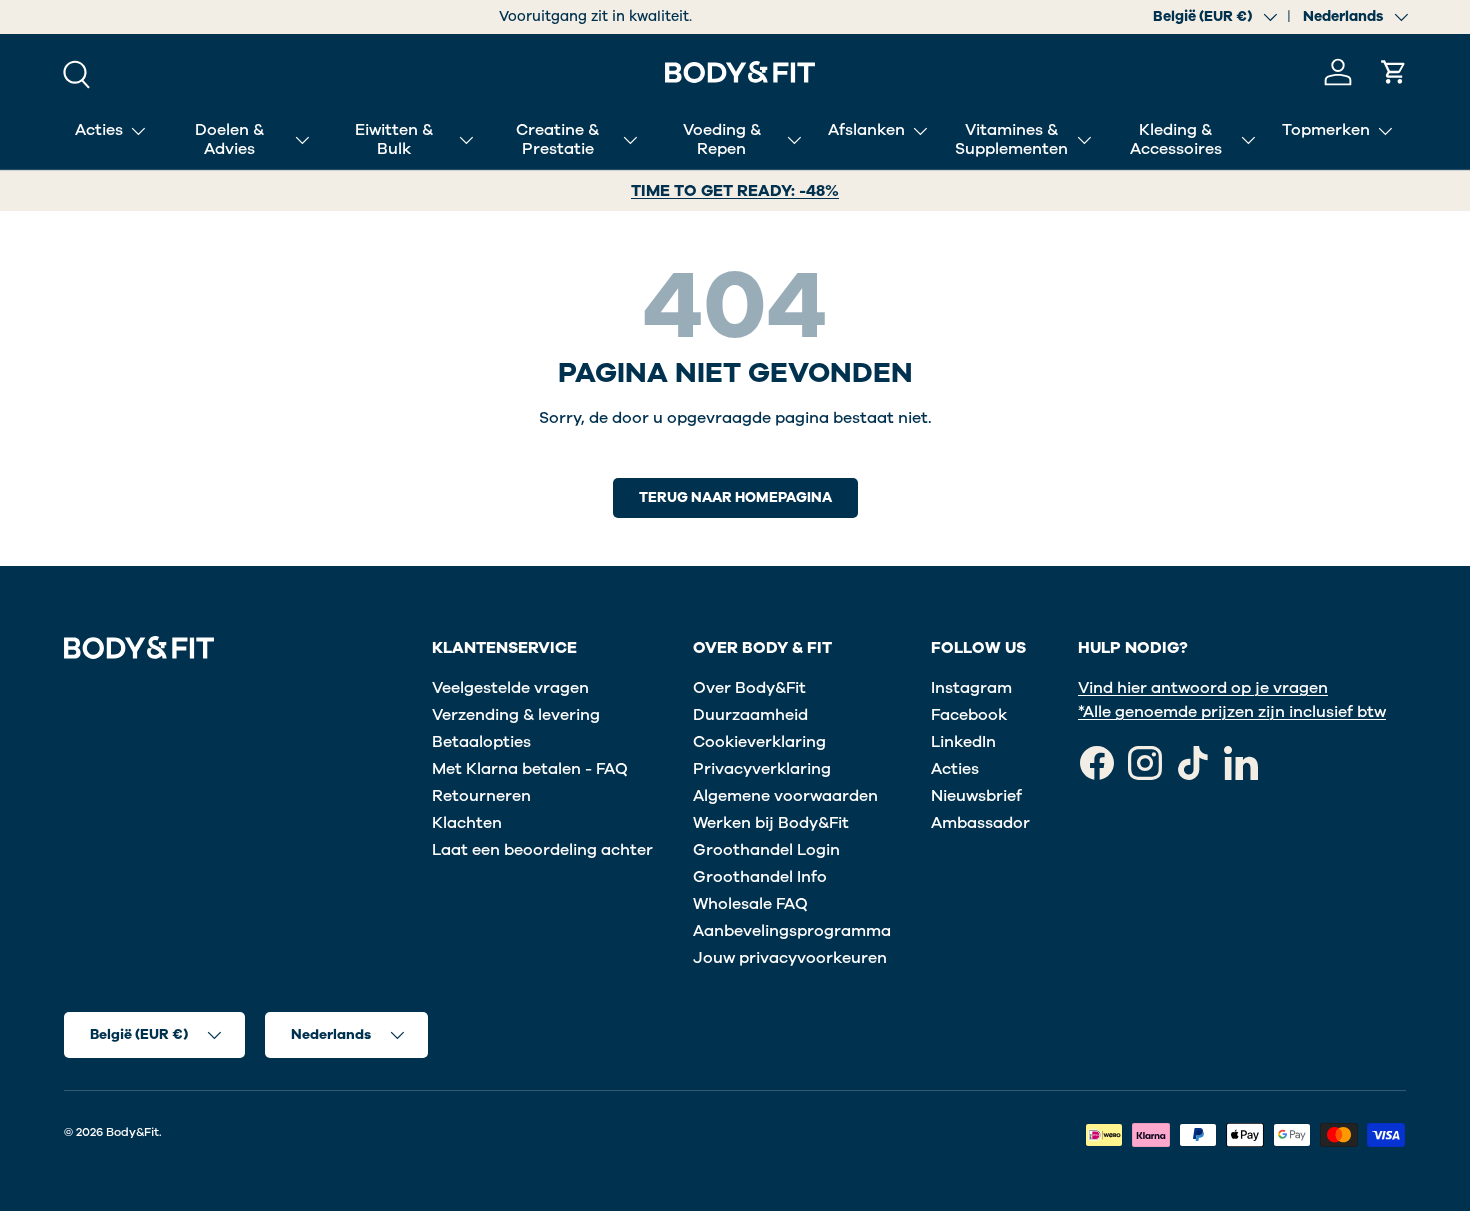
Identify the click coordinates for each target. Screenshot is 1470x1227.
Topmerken (1326, 130)
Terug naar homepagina (735, 497)
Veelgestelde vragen (510, 688)
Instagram (971, 688)
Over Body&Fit (749, 688)
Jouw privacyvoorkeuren (790, 958)
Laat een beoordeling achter (542, 850)
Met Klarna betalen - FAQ (530, 769)
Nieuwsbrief (976, 796)
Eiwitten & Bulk (394, 139)
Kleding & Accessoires (1176, 139)
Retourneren (481, 796)
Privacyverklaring (762, 769)
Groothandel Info (760, 877)
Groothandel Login (766, 850)
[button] (1394, 72)
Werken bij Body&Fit (771, 823)
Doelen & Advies (229, 139)
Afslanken (866, 130)
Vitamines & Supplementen (1011, 139)
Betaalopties (481, 742)
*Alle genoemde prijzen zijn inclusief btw (1232, 712)
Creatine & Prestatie (557, 139)
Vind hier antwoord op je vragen (1203, 688)
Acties (99, 130)
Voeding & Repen (722, 139)
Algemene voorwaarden (785, 796)
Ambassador (980, 823)
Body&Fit (132, 1132)
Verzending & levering (516, 715)
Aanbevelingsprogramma (792, 931)
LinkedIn (963, 742)
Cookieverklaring (759, 742)
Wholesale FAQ (750, 904)
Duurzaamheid (750, 715)
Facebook (969, 715)
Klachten (467, 823)
